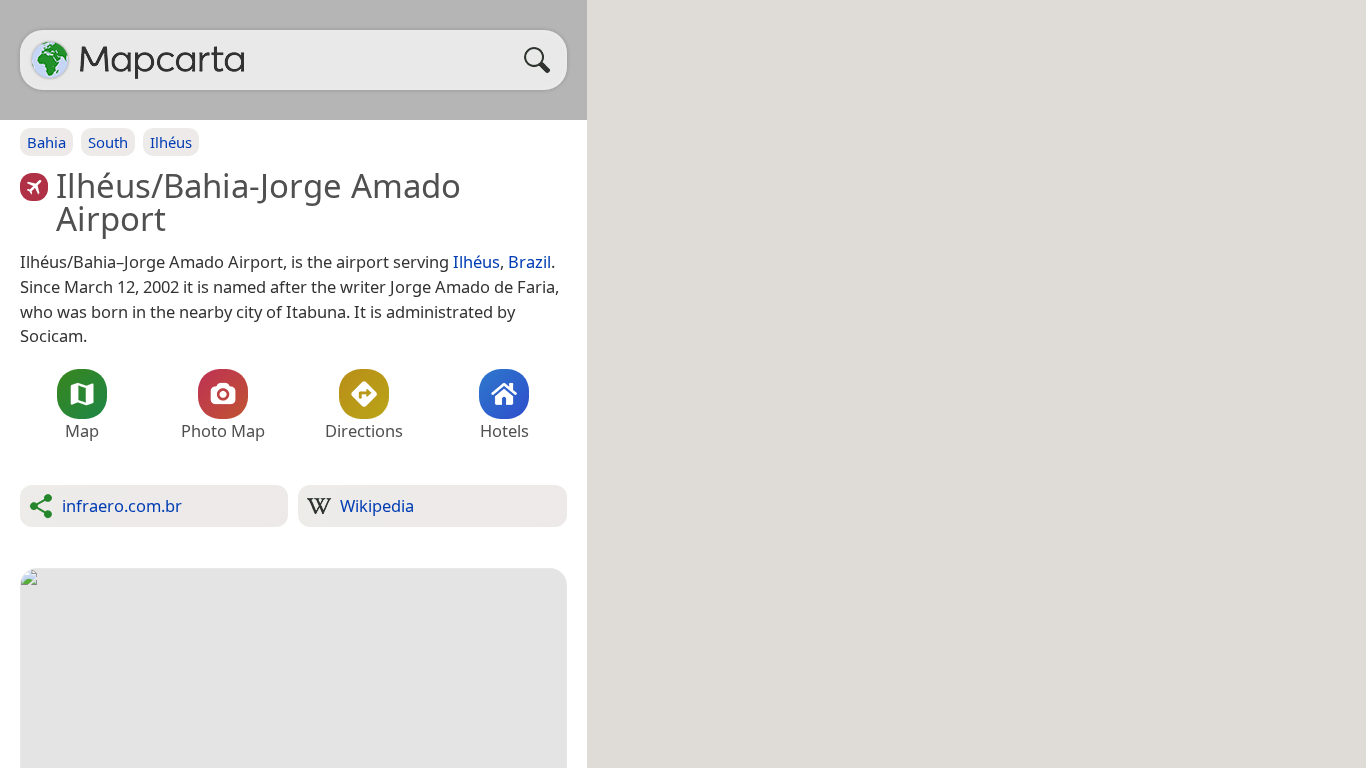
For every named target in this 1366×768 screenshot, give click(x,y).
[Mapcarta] (50, 60)
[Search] (542, 60)
